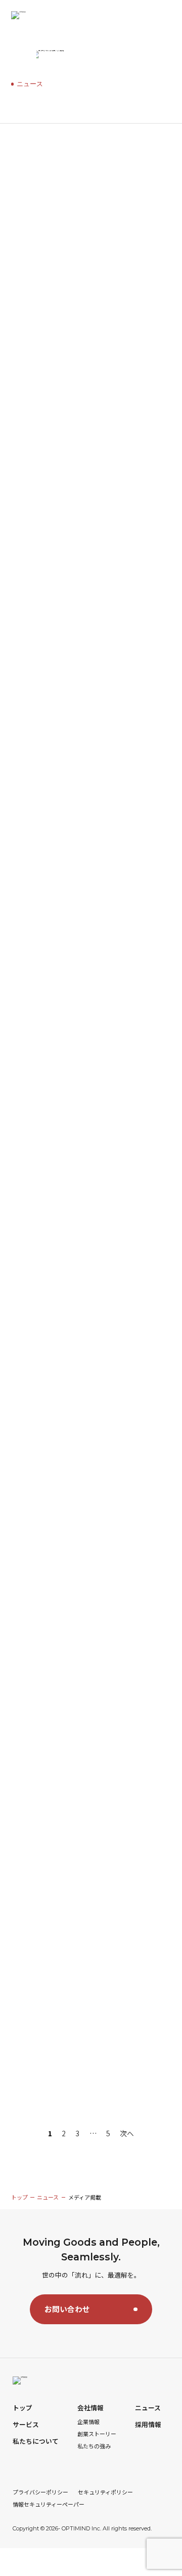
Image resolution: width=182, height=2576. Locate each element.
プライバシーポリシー (40, 2492)
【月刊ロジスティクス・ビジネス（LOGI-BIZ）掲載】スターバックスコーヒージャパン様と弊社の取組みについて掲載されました (91, 1043)
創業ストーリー (97, 2434)
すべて (25, 171)
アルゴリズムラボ (71, 171)
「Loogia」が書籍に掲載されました (73, 1943)
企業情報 (88, 2422)
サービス (26, 2425)
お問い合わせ (67, 2309)
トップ (19, 2197)
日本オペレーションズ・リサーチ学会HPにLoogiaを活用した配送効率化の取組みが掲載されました (88, 1506)
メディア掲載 (72, 193)
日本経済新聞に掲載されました (64, 1347)
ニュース (120, 171)
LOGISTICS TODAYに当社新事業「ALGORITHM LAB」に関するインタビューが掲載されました (89, 566)
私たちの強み (94, 2446)
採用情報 (148, 2425)
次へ (127, 2133)
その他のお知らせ (39, 213)
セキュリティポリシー (105, 2492)
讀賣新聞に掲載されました (57, 1652)
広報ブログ (118, 193)
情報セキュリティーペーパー (49, 2504)
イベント (28, 193)
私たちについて (36, 2441)
